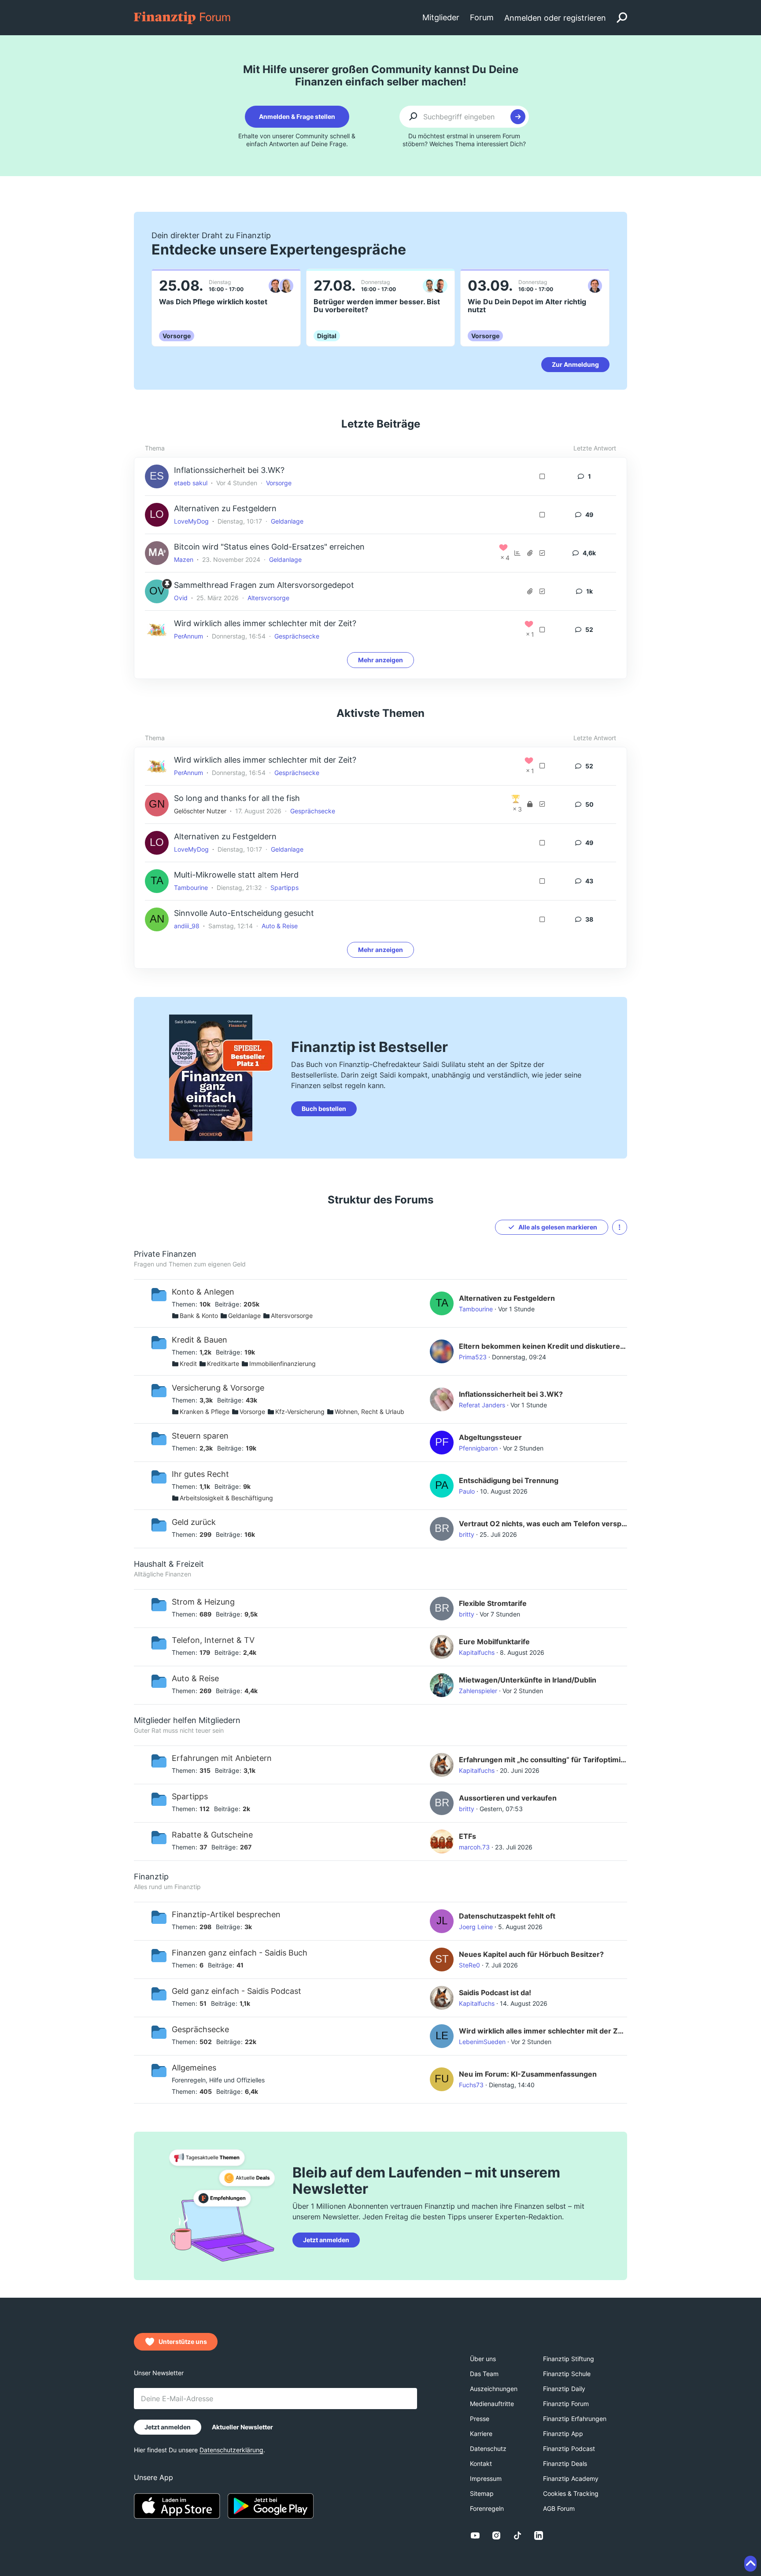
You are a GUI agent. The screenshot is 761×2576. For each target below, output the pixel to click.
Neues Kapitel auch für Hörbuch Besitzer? (531, 1954)
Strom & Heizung (203, 1602)
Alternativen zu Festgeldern (225, 508)
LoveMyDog (191, 521)
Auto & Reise (280, 926)
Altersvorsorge (268, 598)
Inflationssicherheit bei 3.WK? (229, 470)
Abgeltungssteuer (490, 1437)
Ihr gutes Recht (200, 1474)
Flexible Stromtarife (493, 1603)
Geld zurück (194, 1522)
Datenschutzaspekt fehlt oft (507, 1916)
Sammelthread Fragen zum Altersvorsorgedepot (264, 585)
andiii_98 (187, 926)
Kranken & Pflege (205, 1412)
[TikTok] (517, 2535)
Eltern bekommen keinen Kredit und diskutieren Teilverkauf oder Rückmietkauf (543, 1346)
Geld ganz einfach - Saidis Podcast (236, 1991)
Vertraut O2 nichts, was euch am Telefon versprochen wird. (543, 1524)
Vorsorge (279, 483)
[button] (620, 1227)
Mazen (184, 559)
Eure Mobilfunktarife (494, 1642)
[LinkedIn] (539, 2535)
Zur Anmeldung (575, 364)
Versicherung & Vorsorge (218, 1388)
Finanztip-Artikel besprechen (226, 1914)
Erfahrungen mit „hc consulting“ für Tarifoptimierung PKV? (543, 1760)
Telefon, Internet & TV (213, 1640)
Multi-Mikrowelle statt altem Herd (236, 875)
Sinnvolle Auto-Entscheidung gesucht (244, 913)
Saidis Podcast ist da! (495, 1993)
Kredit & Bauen (199, 1340)
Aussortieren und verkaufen (508, 1798)
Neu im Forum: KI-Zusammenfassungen (528, 2074)
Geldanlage (287, 521)
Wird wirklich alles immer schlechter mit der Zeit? (265, 623)
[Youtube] (475, 2535)
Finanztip (151, 1877)
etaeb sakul (191, 483)
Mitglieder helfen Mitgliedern (187, 1720)
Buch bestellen (324, 1109)
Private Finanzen (165, 1254)
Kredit (188, 1364)
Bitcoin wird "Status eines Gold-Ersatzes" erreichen (269, 547)
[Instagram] (496, 2535)
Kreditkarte (223, 1364)
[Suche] (622, 18)
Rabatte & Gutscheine (212, 1835)
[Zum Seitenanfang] (750, 2564)
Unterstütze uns (183, 2342)
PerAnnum (188, 636)
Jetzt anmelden (326, 2240)
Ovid (181, 598)
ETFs (467, 1836)
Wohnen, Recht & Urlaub (369, 1412)
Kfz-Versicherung (300, 1412)
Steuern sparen (200, 1436)
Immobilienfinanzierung (283, 1364)
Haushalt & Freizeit (169, 1564)
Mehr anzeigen (380, 660)
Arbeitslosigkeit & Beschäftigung (226, 1498)
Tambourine (191, 888)
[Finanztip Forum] (183, 17)
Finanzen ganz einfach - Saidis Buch (240, 1953)
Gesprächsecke (297, 636)
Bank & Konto (199, 1316)
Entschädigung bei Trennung (509, 1480)
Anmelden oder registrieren (555, 18)
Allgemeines (194, 2068)
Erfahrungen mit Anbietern (222, 1758)
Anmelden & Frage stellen (297, 116)
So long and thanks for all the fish (237, 798)
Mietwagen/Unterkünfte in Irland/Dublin (528, 1680)
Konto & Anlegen (203, 1292)
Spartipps (284, 888)
